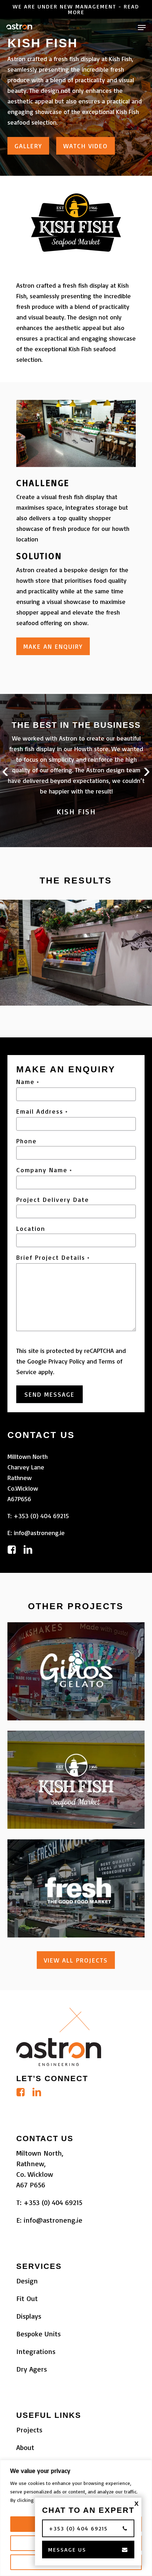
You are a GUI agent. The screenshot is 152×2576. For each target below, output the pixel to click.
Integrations (36, 2351)
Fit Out (27, 2298)
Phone (27, 1141)
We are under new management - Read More (76, 9)
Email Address (42, 1112)
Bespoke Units (39, 2334)
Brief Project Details (53, 1258)
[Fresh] (76, 1888)
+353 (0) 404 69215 (41, 1516)
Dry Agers (32, 2369)
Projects (29, 2430)
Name (28, 1082)
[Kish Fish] (76, 1780)
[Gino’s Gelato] (76, 1671)
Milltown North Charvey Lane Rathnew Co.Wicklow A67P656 (28, 1478)
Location (31, 1228)
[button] (142, 28)
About (25, 2447)
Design (27, 2281)
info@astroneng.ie (39, 1533)
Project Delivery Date (53, 1199)
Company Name (44, 1170)
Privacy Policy (67, 1361)
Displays (29, 2316)
